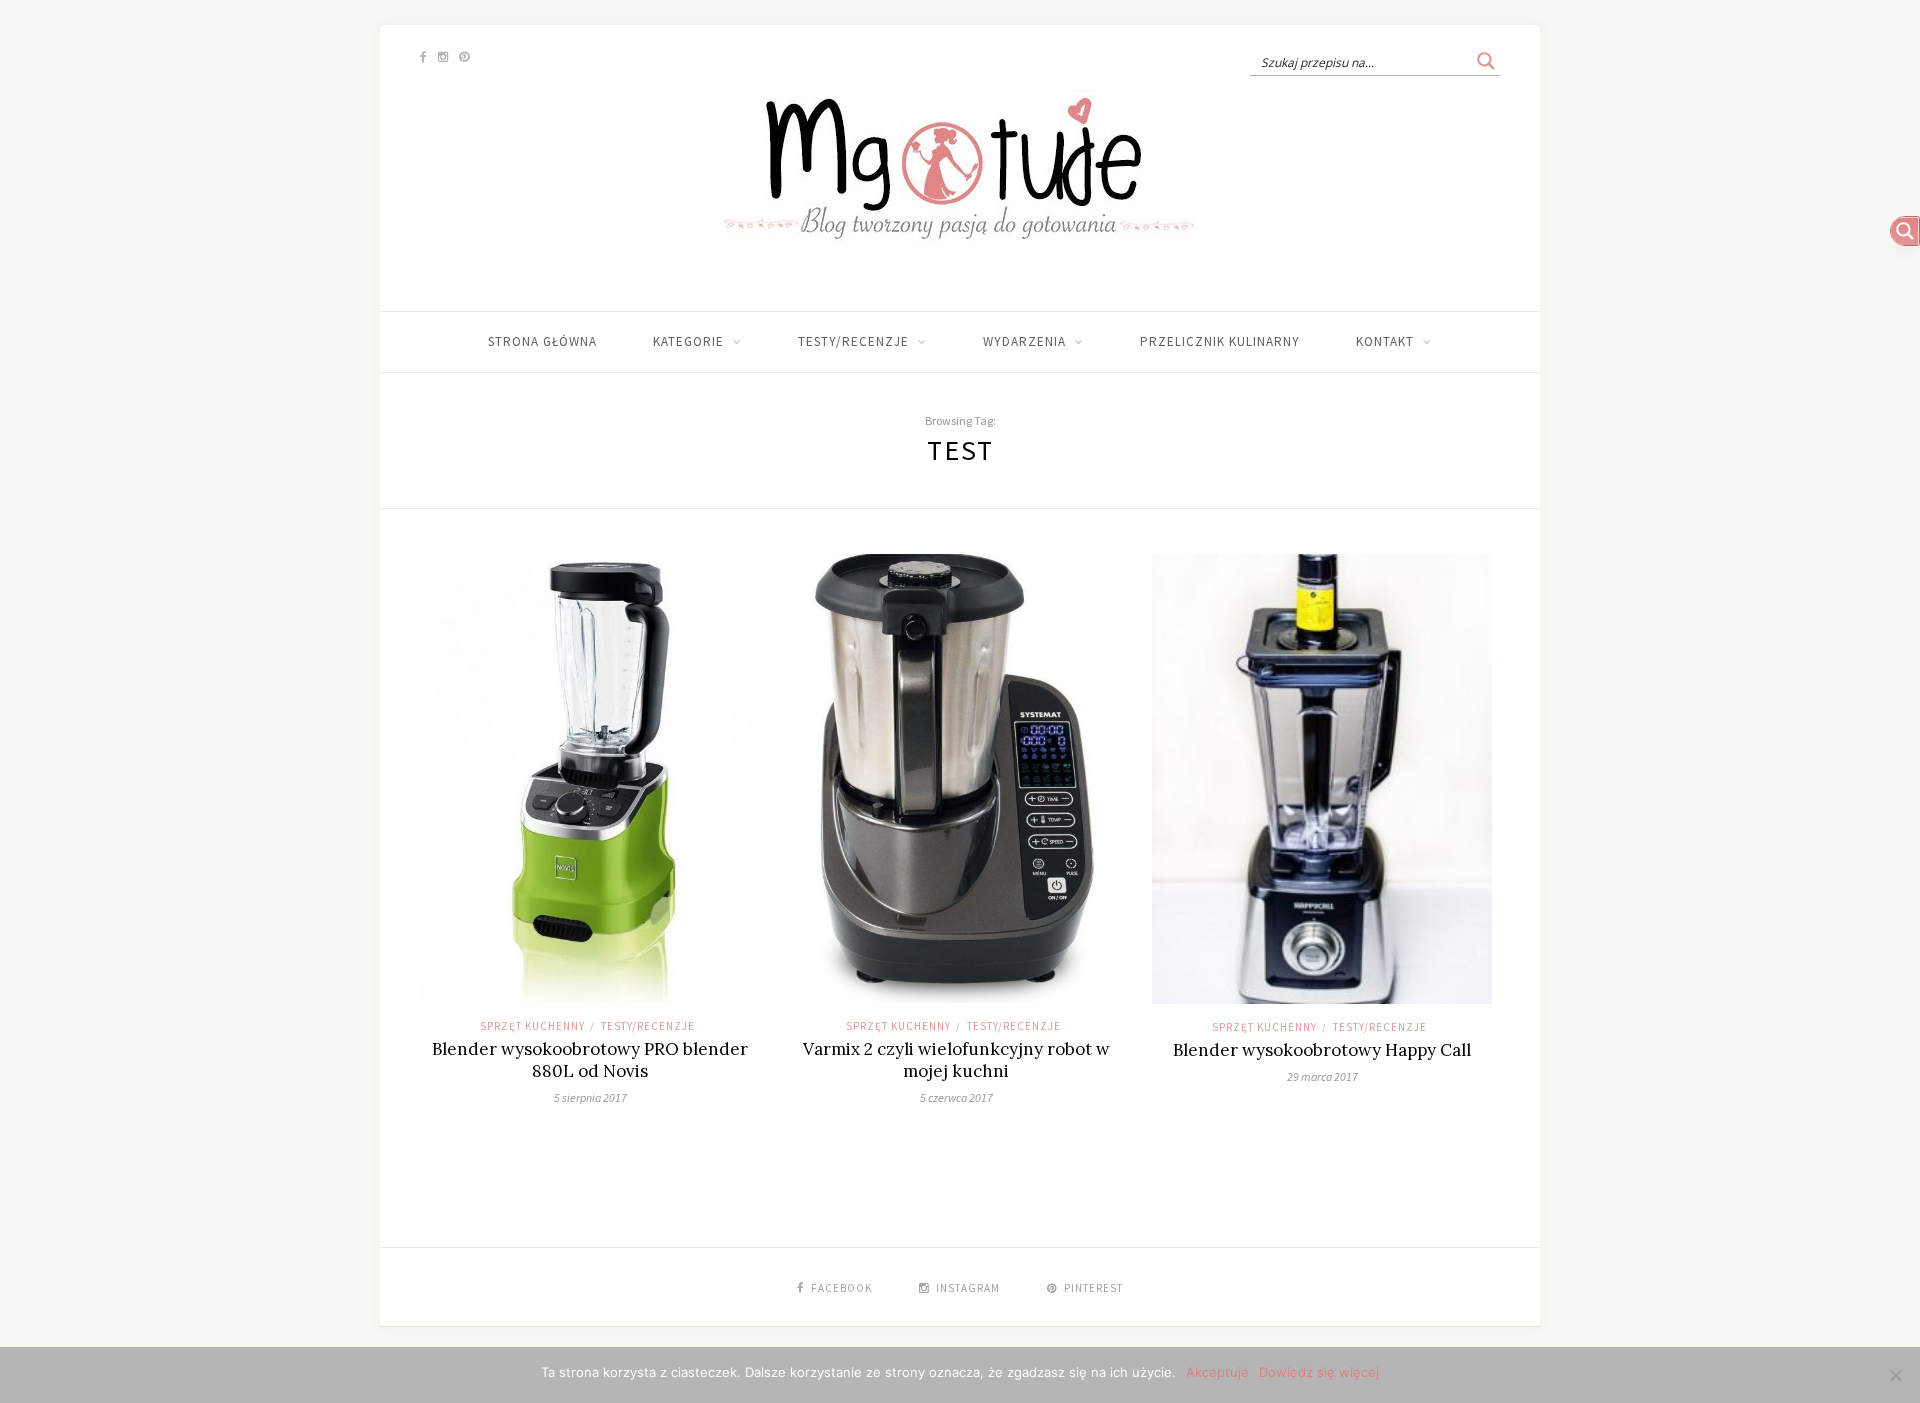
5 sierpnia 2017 (590, 1097)
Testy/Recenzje (853, 341)
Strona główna (542, 341)
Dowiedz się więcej (1319, 1372)
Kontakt (1385, 341)
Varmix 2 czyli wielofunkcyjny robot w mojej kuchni (956, 1060)
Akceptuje (1217, 1372)
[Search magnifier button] (1486, 61)
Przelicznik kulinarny (1220, 341)
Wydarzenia (1024, 341)
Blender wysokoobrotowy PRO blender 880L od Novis (590, 1060)
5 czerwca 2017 (956, 1097)
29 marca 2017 (1322, 1076)
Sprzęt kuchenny (532, 1026)
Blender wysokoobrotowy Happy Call (1322, 1050)
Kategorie (688, 341)
